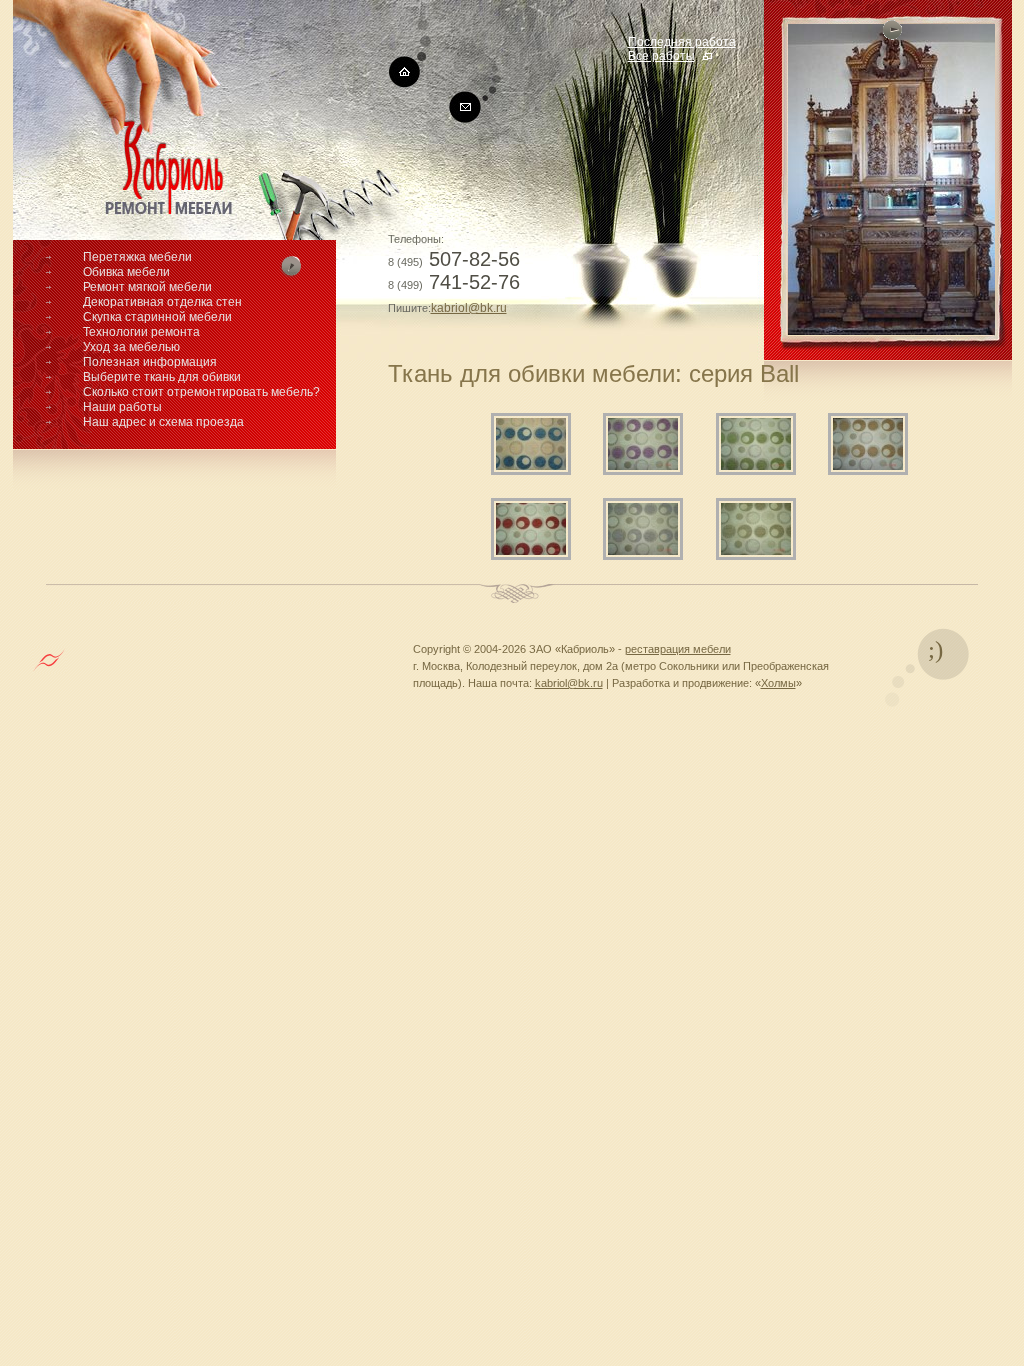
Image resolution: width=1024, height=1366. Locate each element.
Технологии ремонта (141, 332)
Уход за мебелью (131, 347)
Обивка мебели (126, 272)
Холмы (778, 683)
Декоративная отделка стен (162, 302)
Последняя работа (682, 42)
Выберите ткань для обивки (162, 377)
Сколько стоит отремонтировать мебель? (201, 392)
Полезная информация (150, 362)
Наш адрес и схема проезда (163, 422)
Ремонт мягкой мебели (147, 287)
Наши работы (122, 407)
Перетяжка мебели (137, 257)
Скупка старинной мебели (157, 317)
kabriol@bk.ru (469, 308)
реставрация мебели (678, 649)
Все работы (661, 56)
